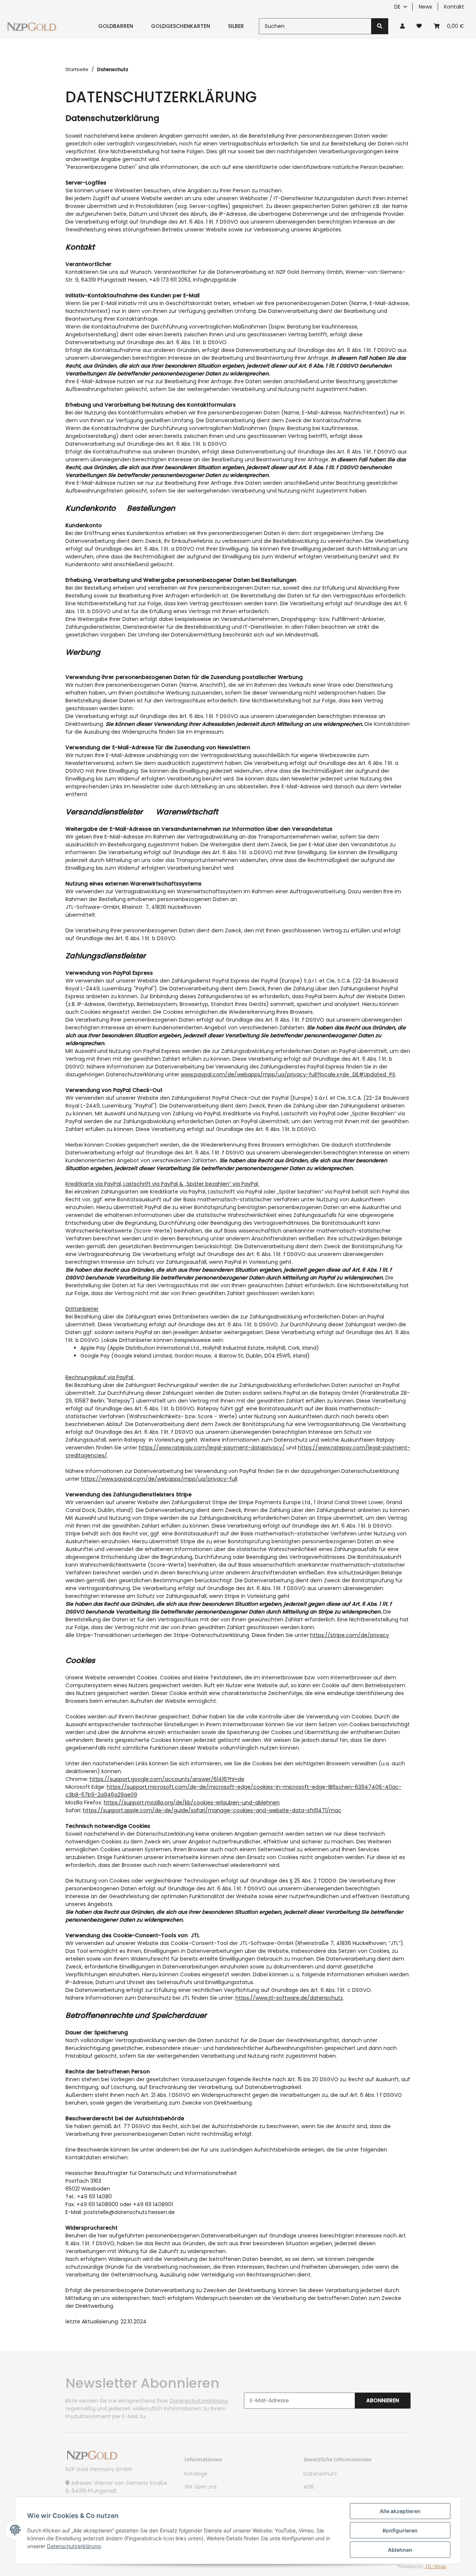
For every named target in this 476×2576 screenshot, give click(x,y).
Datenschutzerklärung (199, 2401)
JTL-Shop (435, 2567)
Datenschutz (320, 2474)
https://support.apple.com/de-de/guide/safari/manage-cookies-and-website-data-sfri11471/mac (212, 1810)
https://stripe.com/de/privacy (350, 1635)
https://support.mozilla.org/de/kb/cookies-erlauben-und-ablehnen (192, 1803)
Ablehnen (400, 2550)
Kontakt (454, 7)
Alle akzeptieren (400, 2511)
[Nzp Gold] (32, 26)
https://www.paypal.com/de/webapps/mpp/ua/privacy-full (159, 1479)
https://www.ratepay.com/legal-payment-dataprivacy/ (212, 1448)
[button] (402, 26)
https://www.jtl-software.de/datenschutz (289, 1998)
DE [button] (397, 7)
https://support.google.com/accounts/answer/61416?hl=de (167, 1779)
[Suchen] (380, 26)
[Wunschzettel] (419, 26)
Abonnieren (383, 2400)
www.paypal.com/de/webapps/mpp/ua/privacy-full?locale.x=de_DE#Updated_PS (288, 1074)
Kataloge (196, 2474)
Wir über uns (201, 2487)
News (425, 7)
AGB (309, 2487)
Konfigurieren (400, 2530)
